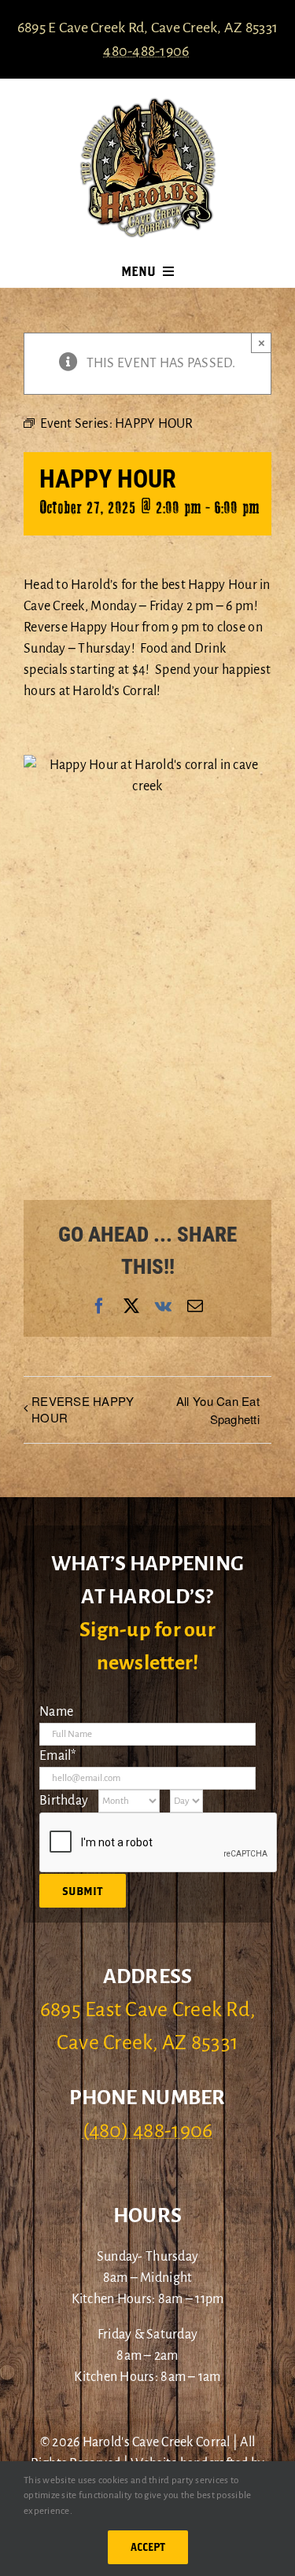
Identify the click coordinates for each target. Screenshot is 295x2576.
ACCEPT (148, 2547)
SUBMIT (83, 1891)
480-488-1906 (146, 51)
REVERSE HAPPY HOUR (83, 1409)
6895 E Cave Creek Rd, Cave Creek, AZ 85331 (147, 28)
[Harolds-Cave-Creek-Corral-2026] (148, 104)
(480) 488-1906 (148, 2131)
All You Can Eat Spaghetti (218, 1410)
